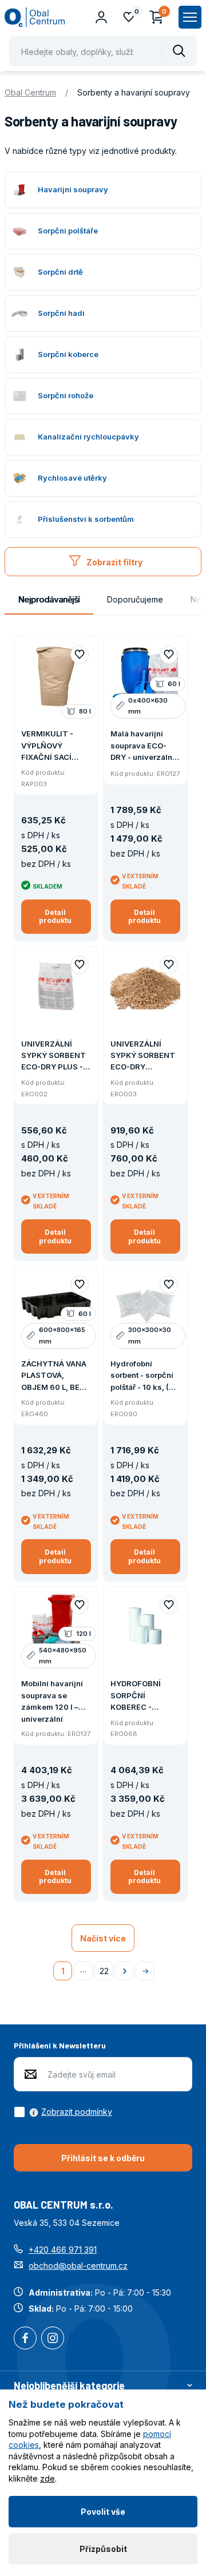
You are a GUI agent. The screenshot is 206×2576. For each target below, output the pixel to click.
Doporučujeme (135, 599)
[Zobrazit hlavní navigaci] (190, 17)
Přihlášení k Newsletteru (60, 2045)
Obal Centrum (30, 92)
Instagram (53, 2339)
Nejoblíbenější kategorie (69, 2385)
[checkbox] (63, 2112)
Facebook (25, 2339)
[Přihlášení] (101, 17)
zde (47, 2478)
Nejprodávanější (49, 599)
